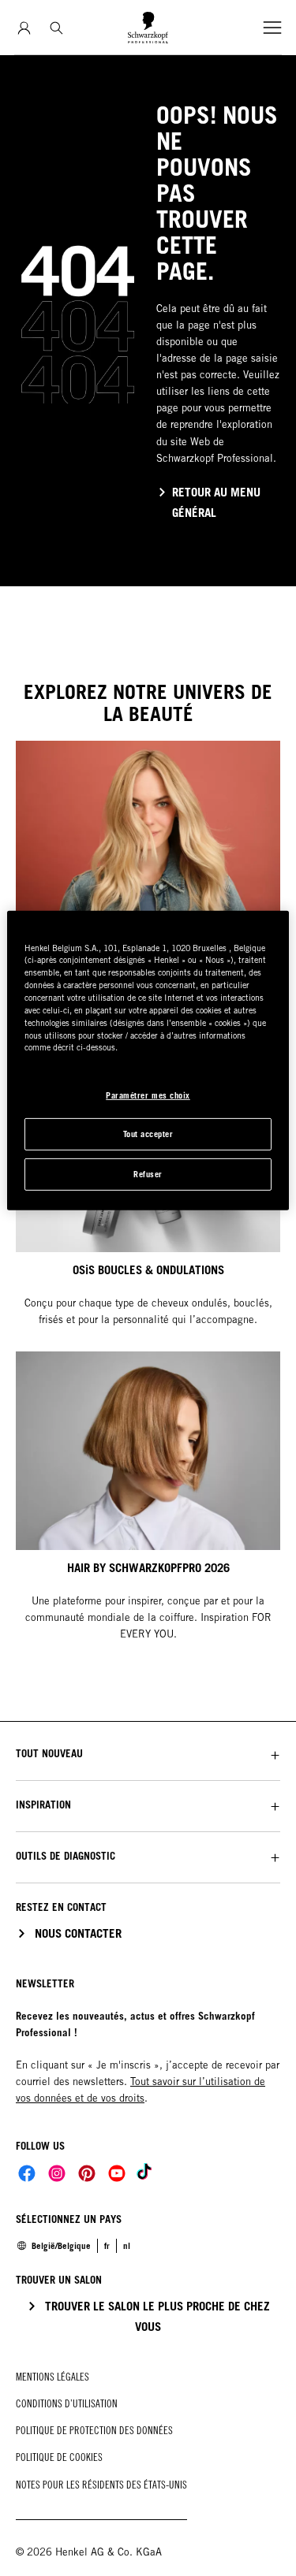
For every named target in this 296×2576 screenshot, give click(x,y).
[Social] (27, 2173)
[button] (148, 1754)
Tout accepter (148, 1134)
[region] (148, 1060)
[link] (127, 2246)
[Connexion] (24, 28)
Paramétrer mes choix (148, 1095)
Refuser (148, 1174)
